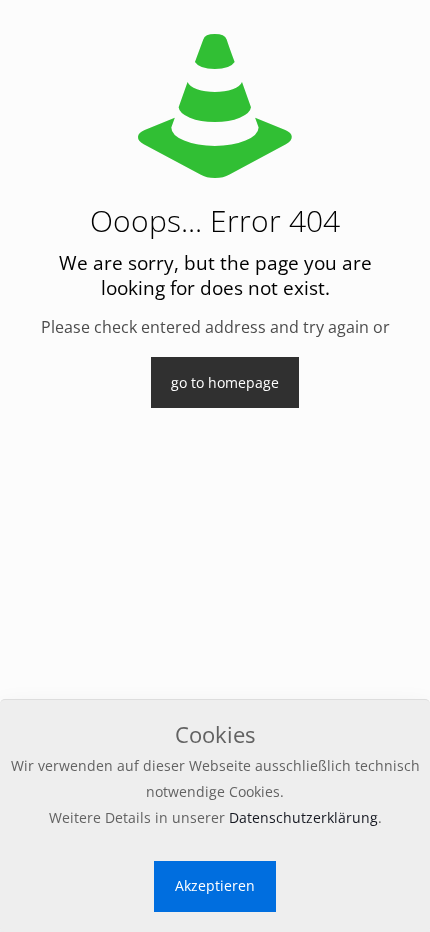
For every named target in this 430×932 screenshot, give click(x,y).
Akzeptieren (215, 885)
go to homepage (225, 382)
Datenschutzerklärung (303, 817)
